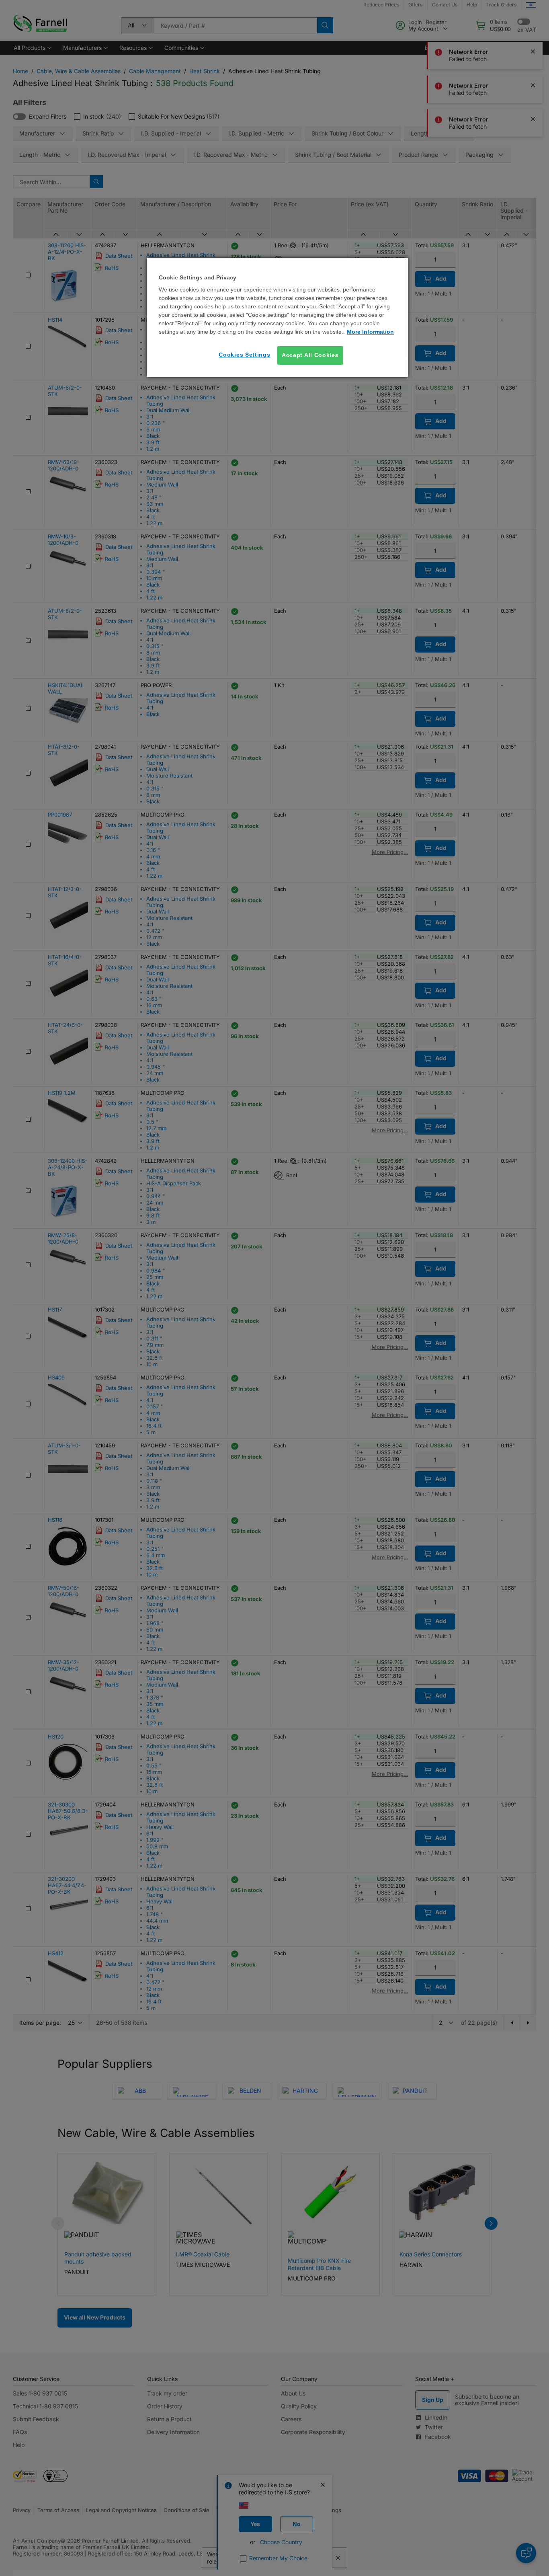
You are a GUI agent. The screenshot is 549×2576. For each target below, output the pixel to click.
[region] (277, 317)
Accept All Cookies (310, 355)
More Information (370, 332)
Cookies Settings (244, 355)
